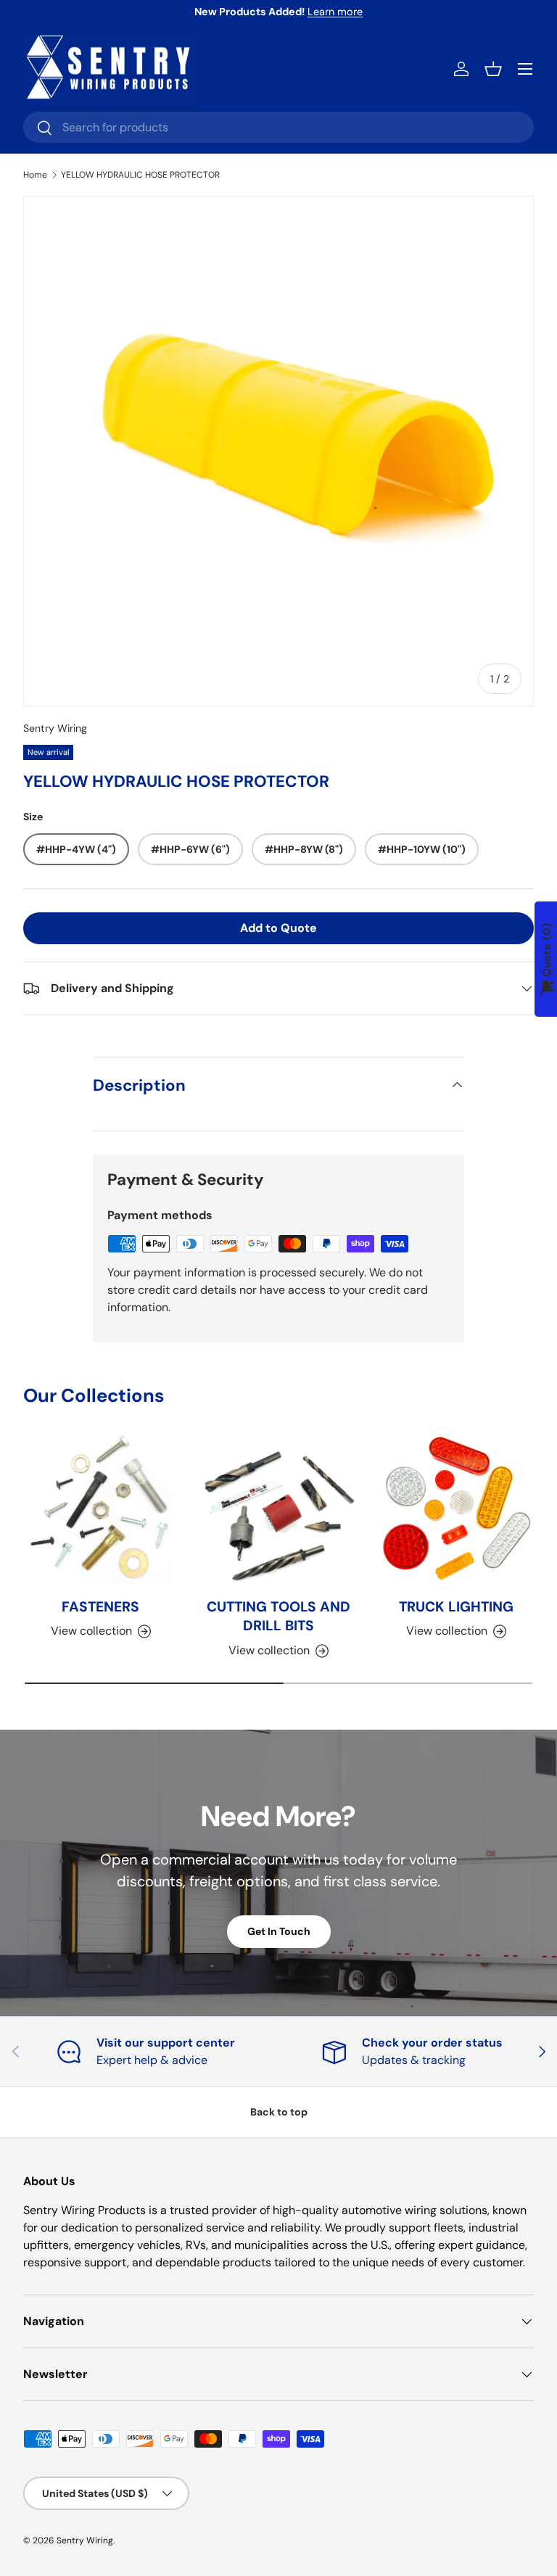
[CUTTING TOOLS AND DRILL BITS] (278, 1508)
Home (35, 175)
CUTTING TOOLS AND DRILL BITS (278, 1617)
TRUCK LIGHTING (456, 1607)
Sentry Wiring (55, 728)
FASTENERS (100, 1607)
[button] (493, 69)
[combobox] (278, 127)
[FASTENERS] (100, 1508)
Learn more (335, 12)
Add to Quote (278, 928)
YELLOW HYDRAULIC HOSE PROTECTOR (140, 175)
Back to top (279, 2112)
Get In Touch (279, 1931)
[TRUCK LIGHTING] (457, 1508)
